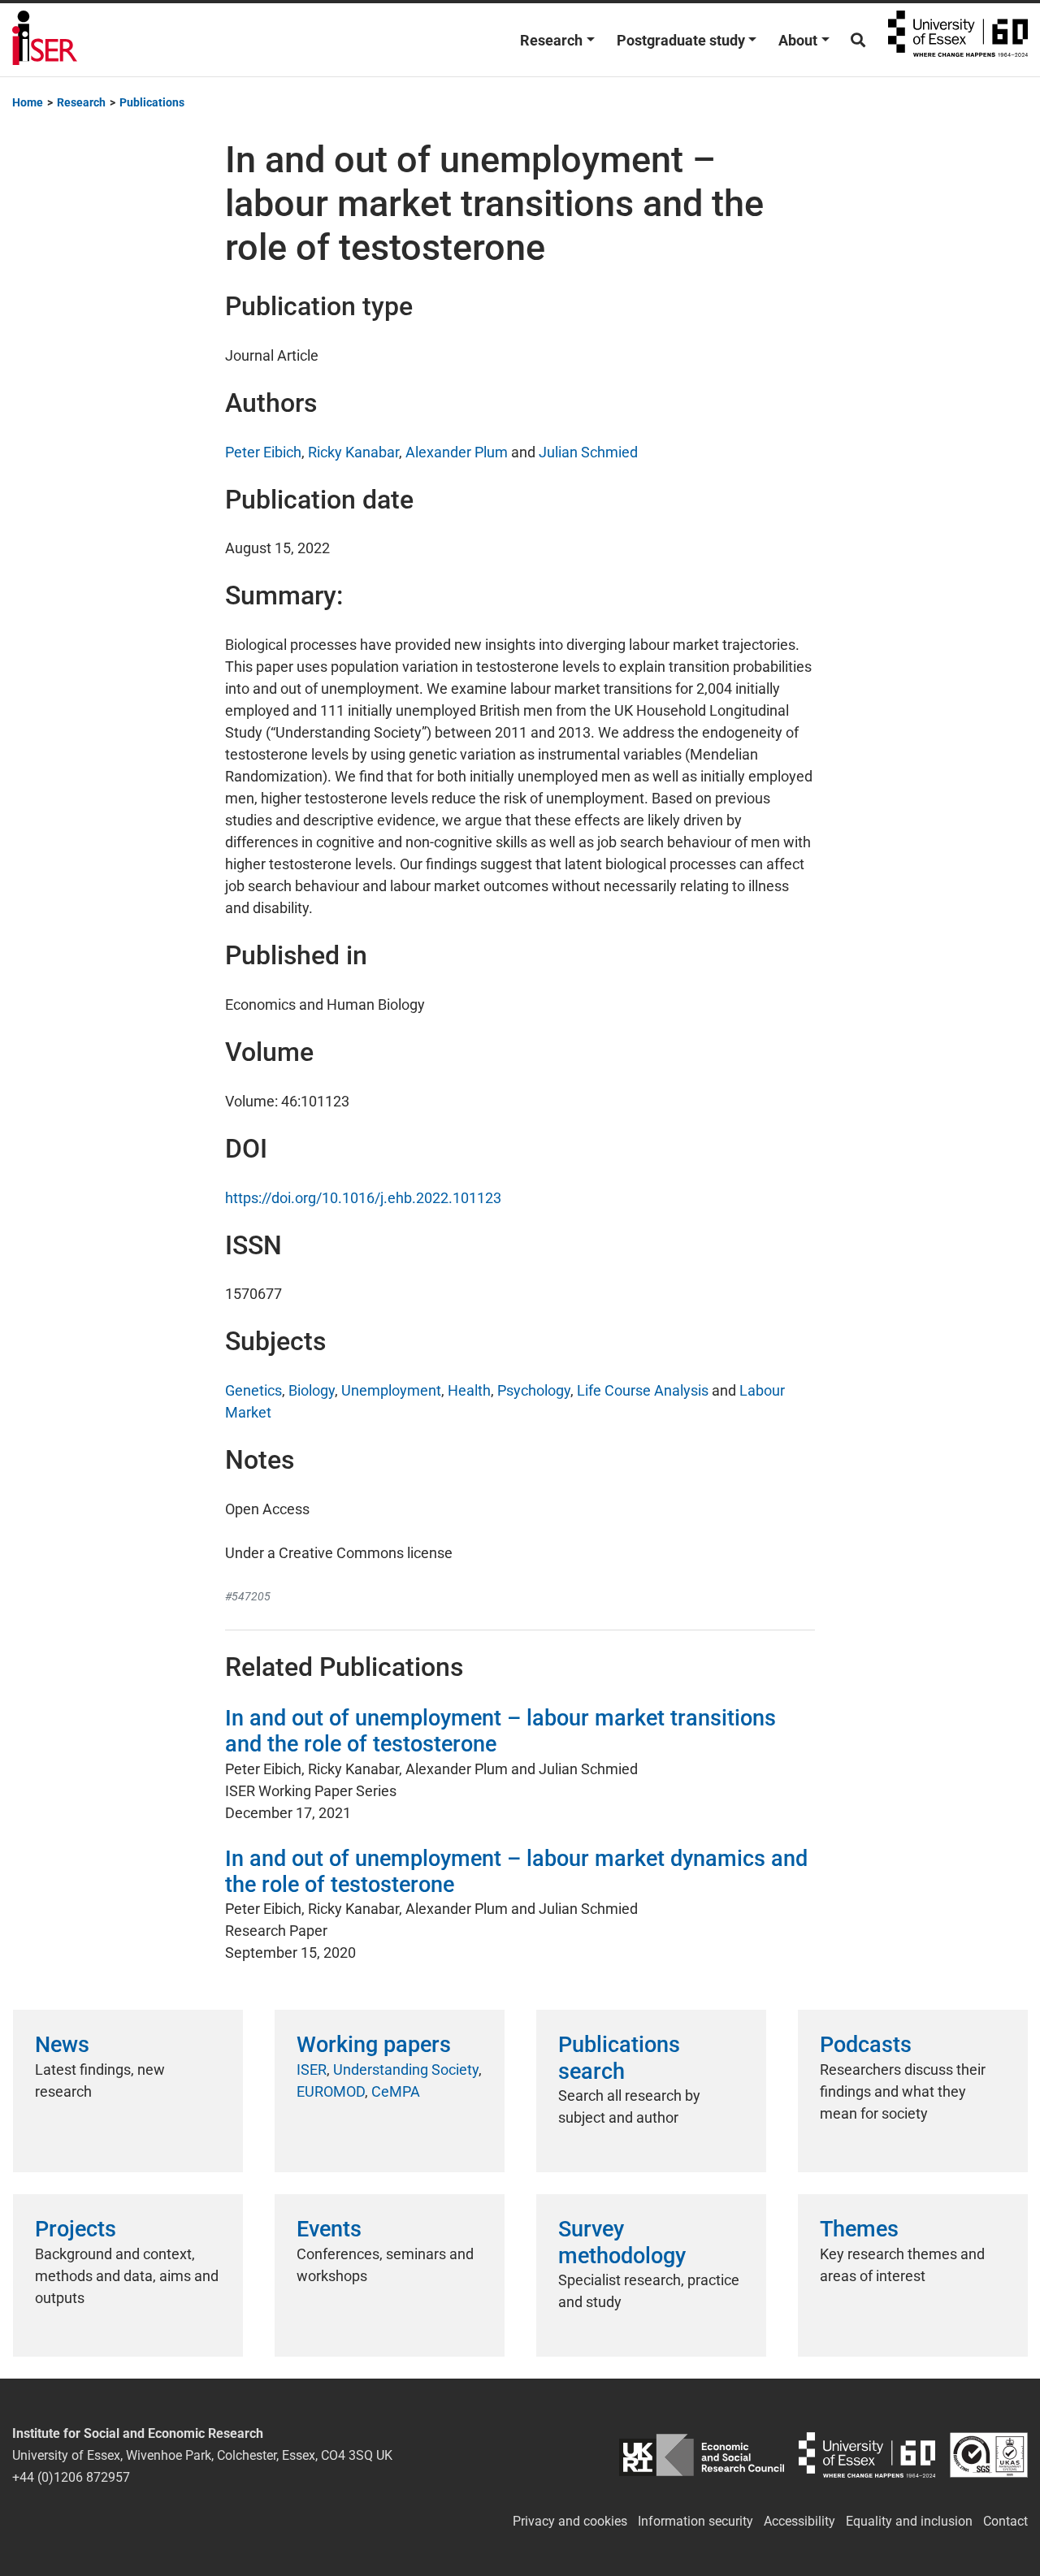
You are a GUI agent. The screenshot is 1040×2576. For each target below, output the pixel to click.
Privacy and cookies (570, 2521)
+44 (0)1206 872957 (71, 2477)
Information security (695, 2521)
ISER (312, 2069)
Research (551, 40)
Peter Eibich (263, 452)
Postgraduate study (681, 40)
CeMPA (396, 2091)
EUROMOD (331, 2091)
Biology (312, 1390)
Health (469, 1390)
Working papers (374, 2045)
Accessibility (799, 2521)
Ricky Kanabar (353, 452)
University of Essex (958, 40)
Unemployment (391, 1390)
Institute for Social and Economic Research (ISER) (45, 40)
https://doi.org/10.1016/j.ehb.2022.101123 (363, 1198)
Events (329, 2229)
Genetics (253, 1390)
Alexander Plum (457, 452)
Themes (859, 2229)
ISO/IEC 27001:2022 (989, 2455)
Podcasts (866, 2045)
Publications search (619, 2058)
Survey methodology (622, 2242)
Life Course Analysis (643, 1390)
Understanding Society (406, 2069)
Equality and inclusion (909, 2521)
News (62, 2045)
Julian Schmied (588, 452)
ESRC (702, 2455)
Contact (1005, 2521)
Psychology (534, 1390)
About (798, 40)
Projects (76, 2229)
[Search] (858, 40)
